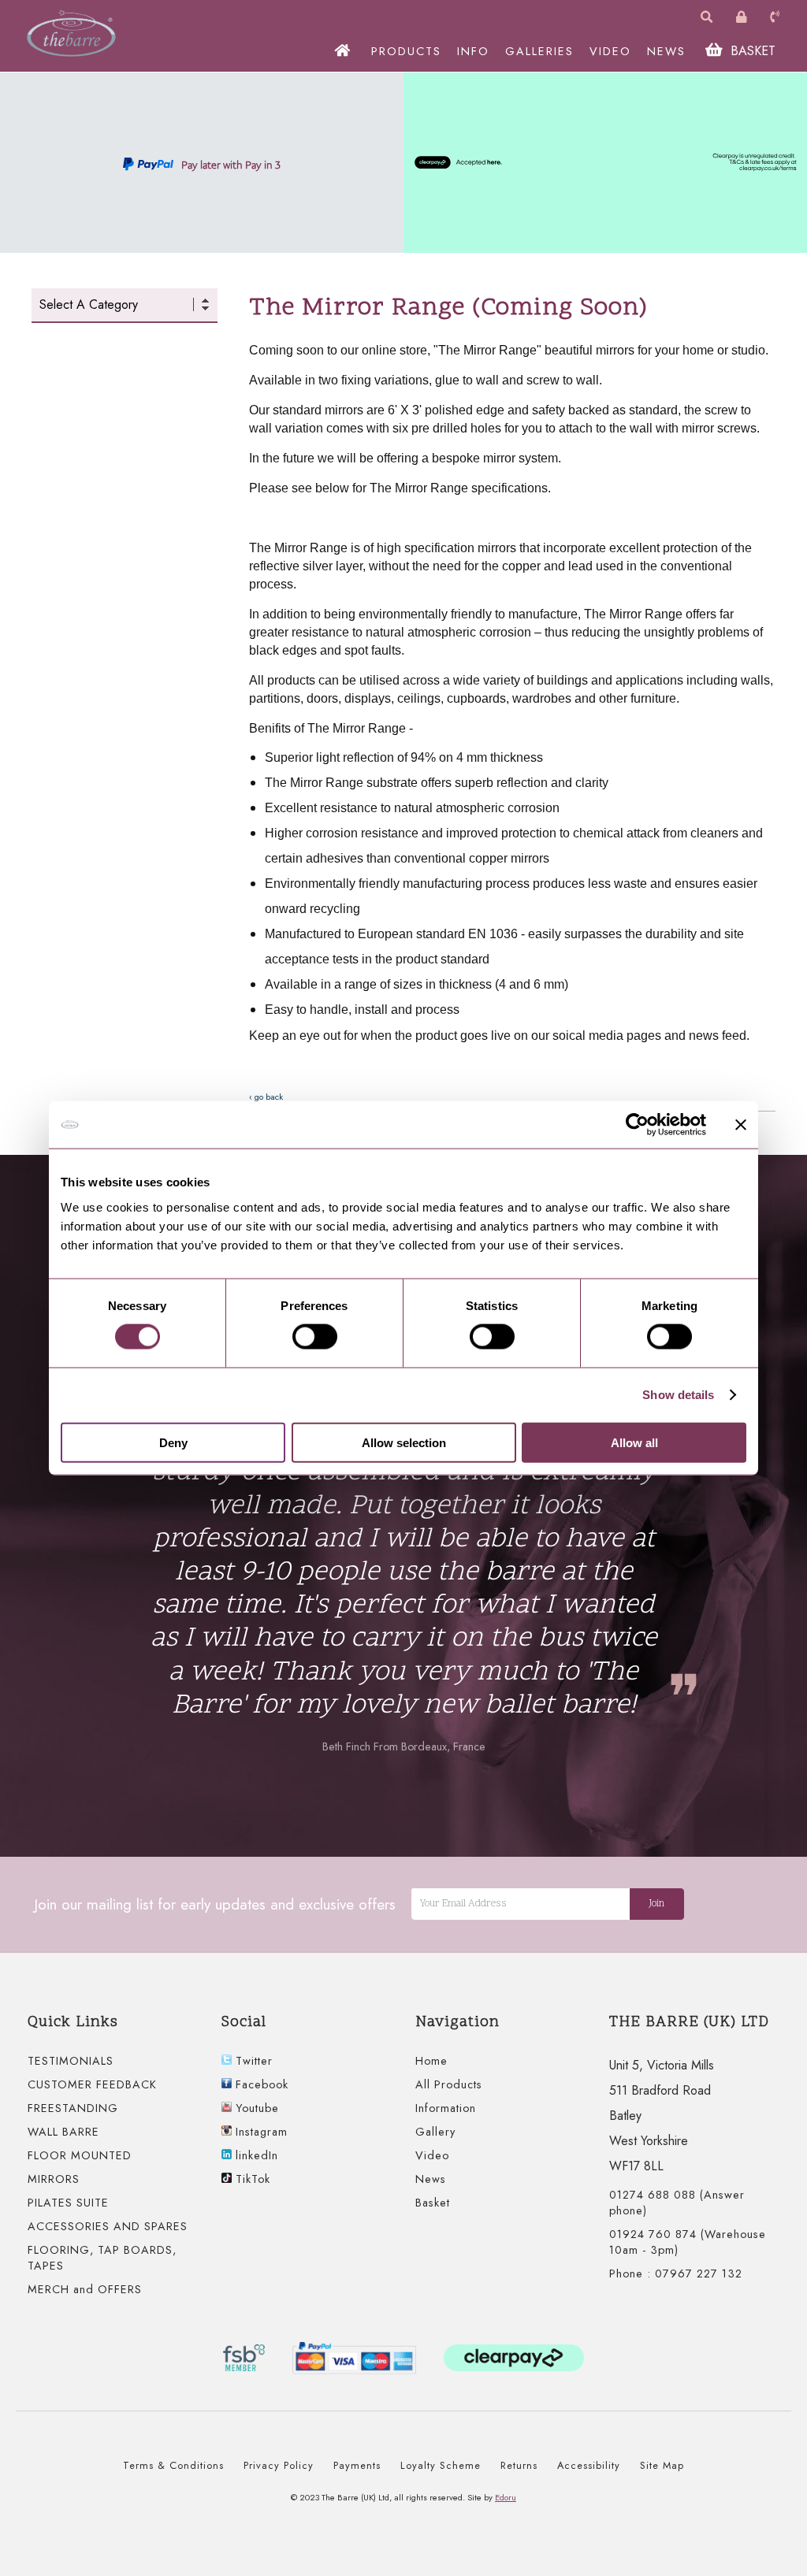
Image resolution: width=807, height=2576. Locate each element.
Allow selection (404, 1442)
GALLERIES (539, 51)
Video (432, 2155)
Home (431, 2061)
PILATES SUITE (68, 2203)
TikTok (251, 2179)
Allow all (634, 1442)
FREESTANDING (73, 2108)
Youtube (255, 2108)
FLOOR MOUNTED (80, 2155)
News (431, 2179)
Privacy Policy (279, 2465)
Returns (519, 2465)
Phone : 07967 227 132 (676, 2273)
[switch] (314, 1337)
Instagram (260, 2132)
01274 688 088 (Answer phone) (677, 2203)
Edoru (506, 2497)
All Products (449, 2084)
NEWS (666, 51)
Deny (173, 1442)
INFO (473, 51)
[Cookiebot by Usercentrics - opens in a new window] (637, 1125)
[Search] (708, 18)
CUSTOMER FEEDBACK (92, 2084)
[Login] (743, 18)
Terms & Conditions (173, 2465)
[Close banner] (741, 1125)
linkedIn (255, 2155)
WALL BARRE (63, 2132)
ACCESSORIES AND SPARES (108, 2226)
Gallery (435, 2132)
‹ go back (266, 1097)
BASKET (751, 51)
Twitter (252, 2061)
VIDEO (610, 51)
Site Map (662, 2465)
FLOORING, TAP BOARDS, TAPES (102, 2258)
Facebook (260, 2084)
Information (446, 2108)
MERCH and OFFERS (85, 2289)
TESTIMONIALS (71, 2061)
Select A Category (89, 304)
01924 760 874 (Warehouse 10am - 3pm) (688, 2242)
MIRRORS (54, 2179)
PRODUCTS (406, 51)
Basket (433, 2203)
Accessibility (589, 2465)
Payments (357, 2465)
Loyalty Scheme (441, 2465)
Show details (678, 1395)
